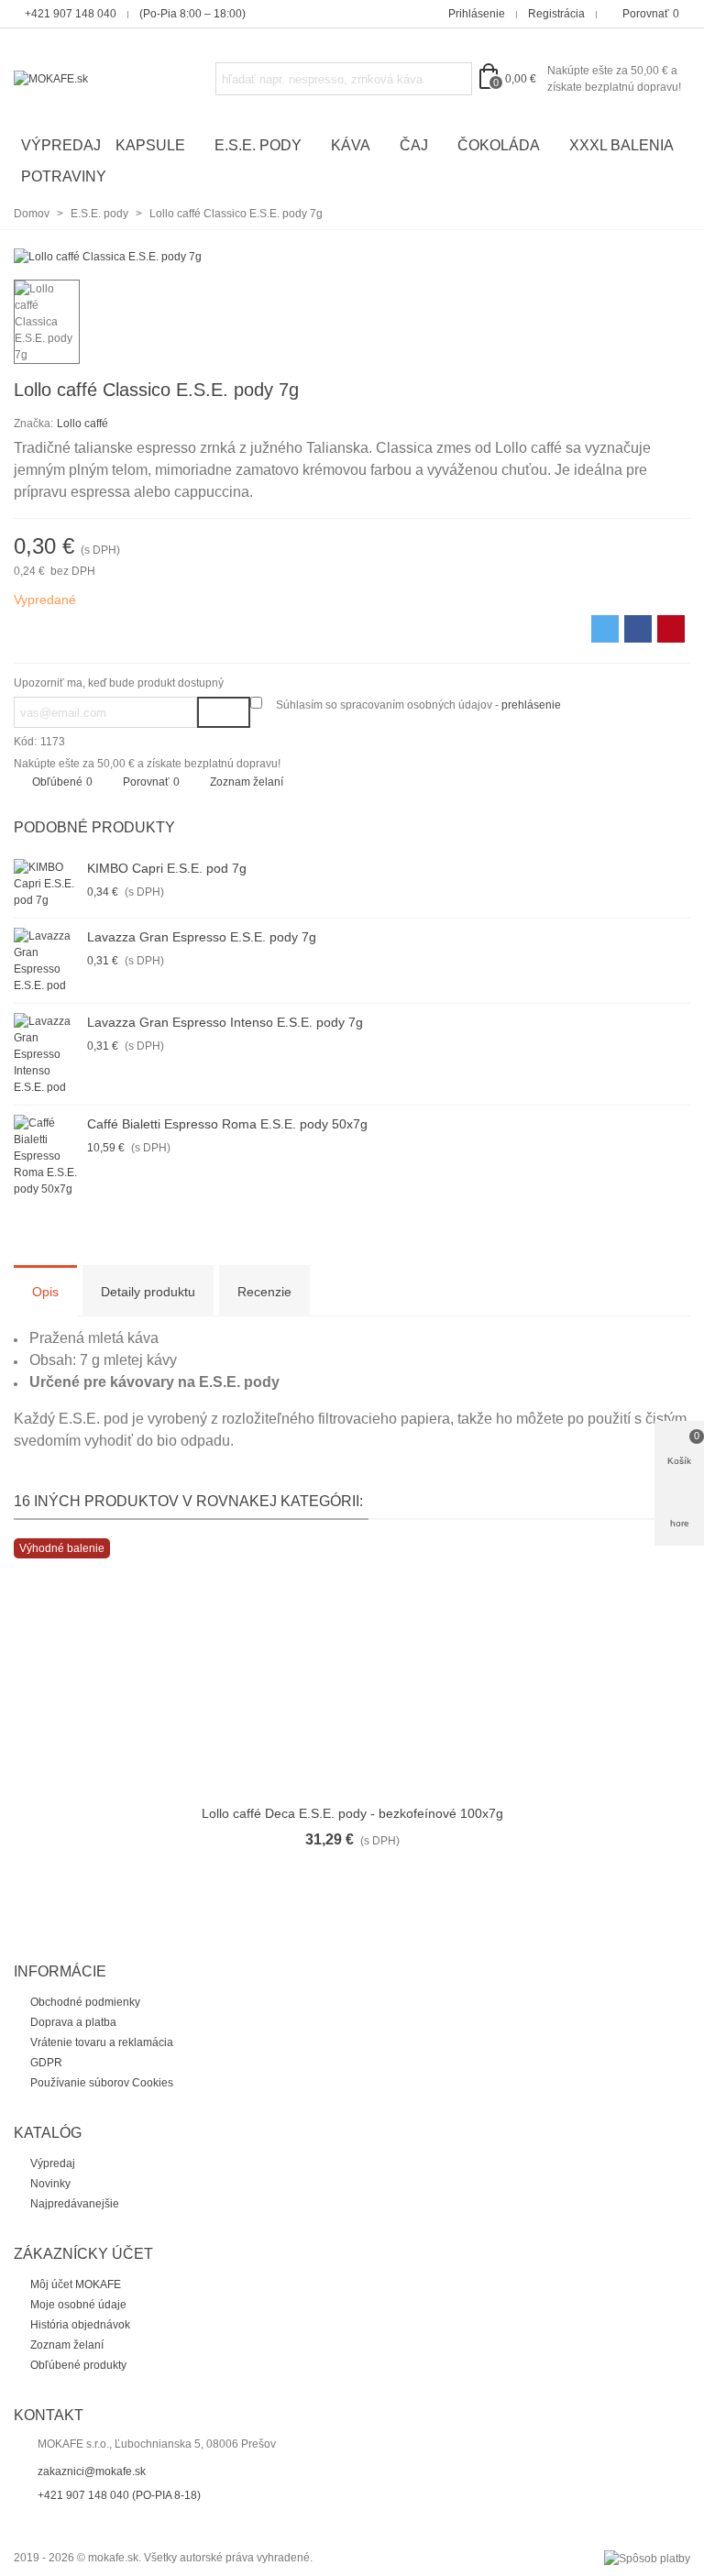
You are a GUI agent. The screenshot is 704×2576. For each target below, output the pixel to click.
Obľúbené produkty (78, 2365)
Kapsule (150, 145)
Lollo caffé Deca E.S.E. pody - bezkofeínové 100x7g (352, 1813)
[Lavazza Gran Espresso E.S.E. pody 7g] (46, 961)
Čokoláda (499, 145)
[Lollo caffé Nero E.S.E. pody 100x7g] (647, 392)
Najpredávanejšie (75, 2204)
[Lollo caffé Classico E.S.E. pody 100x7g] (676, 392)
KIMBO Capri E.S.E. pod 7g (167, 868)
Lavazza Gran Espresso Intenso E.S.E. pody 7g (225, 1022)
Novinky (50, 2184)
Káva (351, 145)
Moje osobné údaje (78, 2305)
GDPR (46, 2063)
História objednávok (80, 2325)
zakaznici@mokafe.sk (92, 2471)
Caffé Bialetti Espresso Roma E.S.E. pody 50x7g (227, 1124)
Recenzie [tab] (264, 1292)
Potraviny (64, 176)
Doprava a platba (73, 2022)
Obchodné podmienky (85, 2002)
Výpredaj (61, 145)
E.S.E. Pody (258, 145)
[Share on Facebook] (638, 629)
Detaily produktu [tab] (148, 1292)
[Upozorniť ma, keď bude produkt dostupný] (224, 712)
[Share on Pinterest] (671, 629)
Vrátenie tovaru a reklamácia (102, 2042)
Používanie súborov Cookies (102, 2083)
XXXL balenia (621, 145)
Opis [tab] (45, 1292)
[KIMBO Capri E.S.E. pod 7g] (46, 884)
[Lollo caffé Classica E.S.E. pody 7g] (108, 257)
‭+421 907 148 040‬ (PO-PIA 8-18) (119, 2495)
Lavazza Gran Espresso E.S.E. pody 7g (202, 937)
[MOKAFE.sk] (115, 79)
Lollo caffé (82, 424)
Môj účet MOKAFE (76, 2284)
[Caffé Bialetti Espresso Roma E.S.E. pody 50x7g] (46, 1156)
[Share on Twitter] (605, 629)
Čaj (414, 145)
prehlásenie (531, 705)
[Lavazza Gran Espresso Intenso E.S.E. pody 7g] (46, 1054)
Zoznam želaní (67, 2345)
